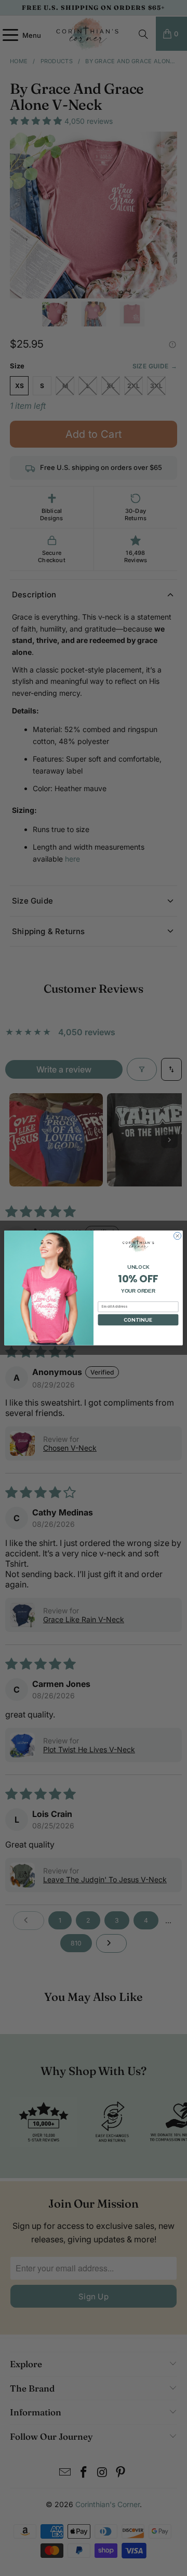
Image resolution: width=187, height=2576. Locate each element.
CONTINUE (138, 1320)
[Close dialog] (178, 1236)
